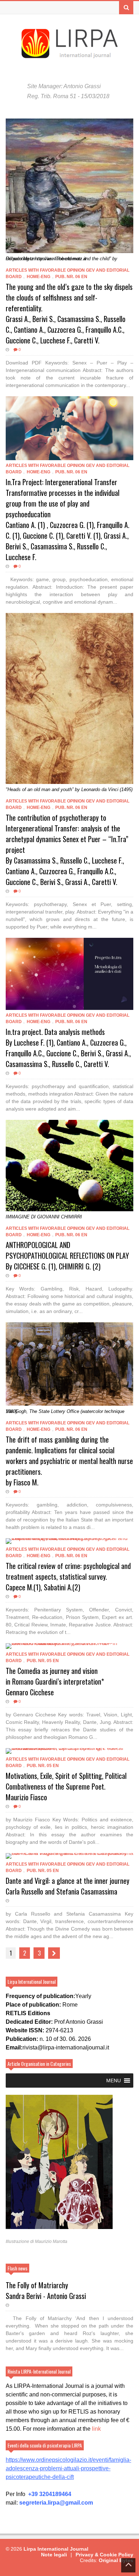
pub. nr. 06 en (71, 277)
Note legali (54, 2555)
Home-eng (38, 277)
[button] (114, 2081)
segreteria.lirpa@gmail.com (56, 2503)
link (96, 2429)
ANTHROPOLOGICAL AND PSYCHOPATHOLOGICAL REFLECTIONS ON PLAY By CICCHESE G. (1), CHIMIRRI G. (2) (67, 1256)
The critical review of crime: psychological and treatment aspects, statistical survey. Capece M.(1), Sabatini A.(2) (68, 1576)
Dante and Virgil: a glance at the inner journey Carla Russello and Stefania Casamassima (68, 1886)
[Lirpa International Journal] (69, 56)
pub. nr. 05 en (43, 1661)
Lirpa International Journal (56, 2549)
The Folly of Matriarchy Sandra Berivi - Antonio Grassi (46, 2290)
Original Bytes (116, 2560)
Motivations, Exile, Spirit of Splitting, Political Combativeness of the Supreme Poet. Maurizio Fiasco (66, 1786)
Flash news (17, 2268)
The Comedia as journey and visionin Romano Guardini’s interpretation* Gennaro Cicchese (55, 1681)
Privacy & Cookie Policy (104, 2555)
